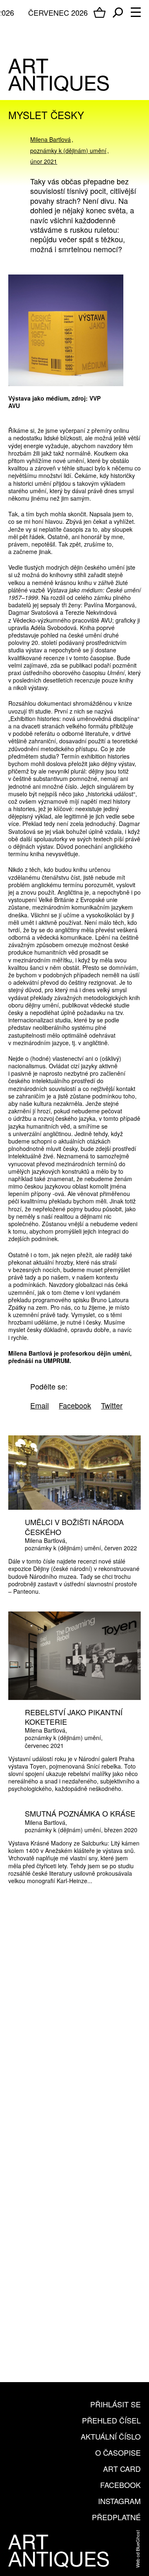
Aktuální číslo (111, 2436)
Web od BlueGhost (137, 2549)
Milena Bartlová (50, 139)
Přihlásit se (115, 2404)
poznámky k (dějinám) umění (68, 150)
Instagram (119, 2501)
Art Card (122, 2469)
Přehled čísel (111, 2420)
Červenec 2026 (58, 12)
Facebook (120, 2485)
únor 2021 (44, 161)
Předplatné (116, 2517)
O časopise (118, 2452)
